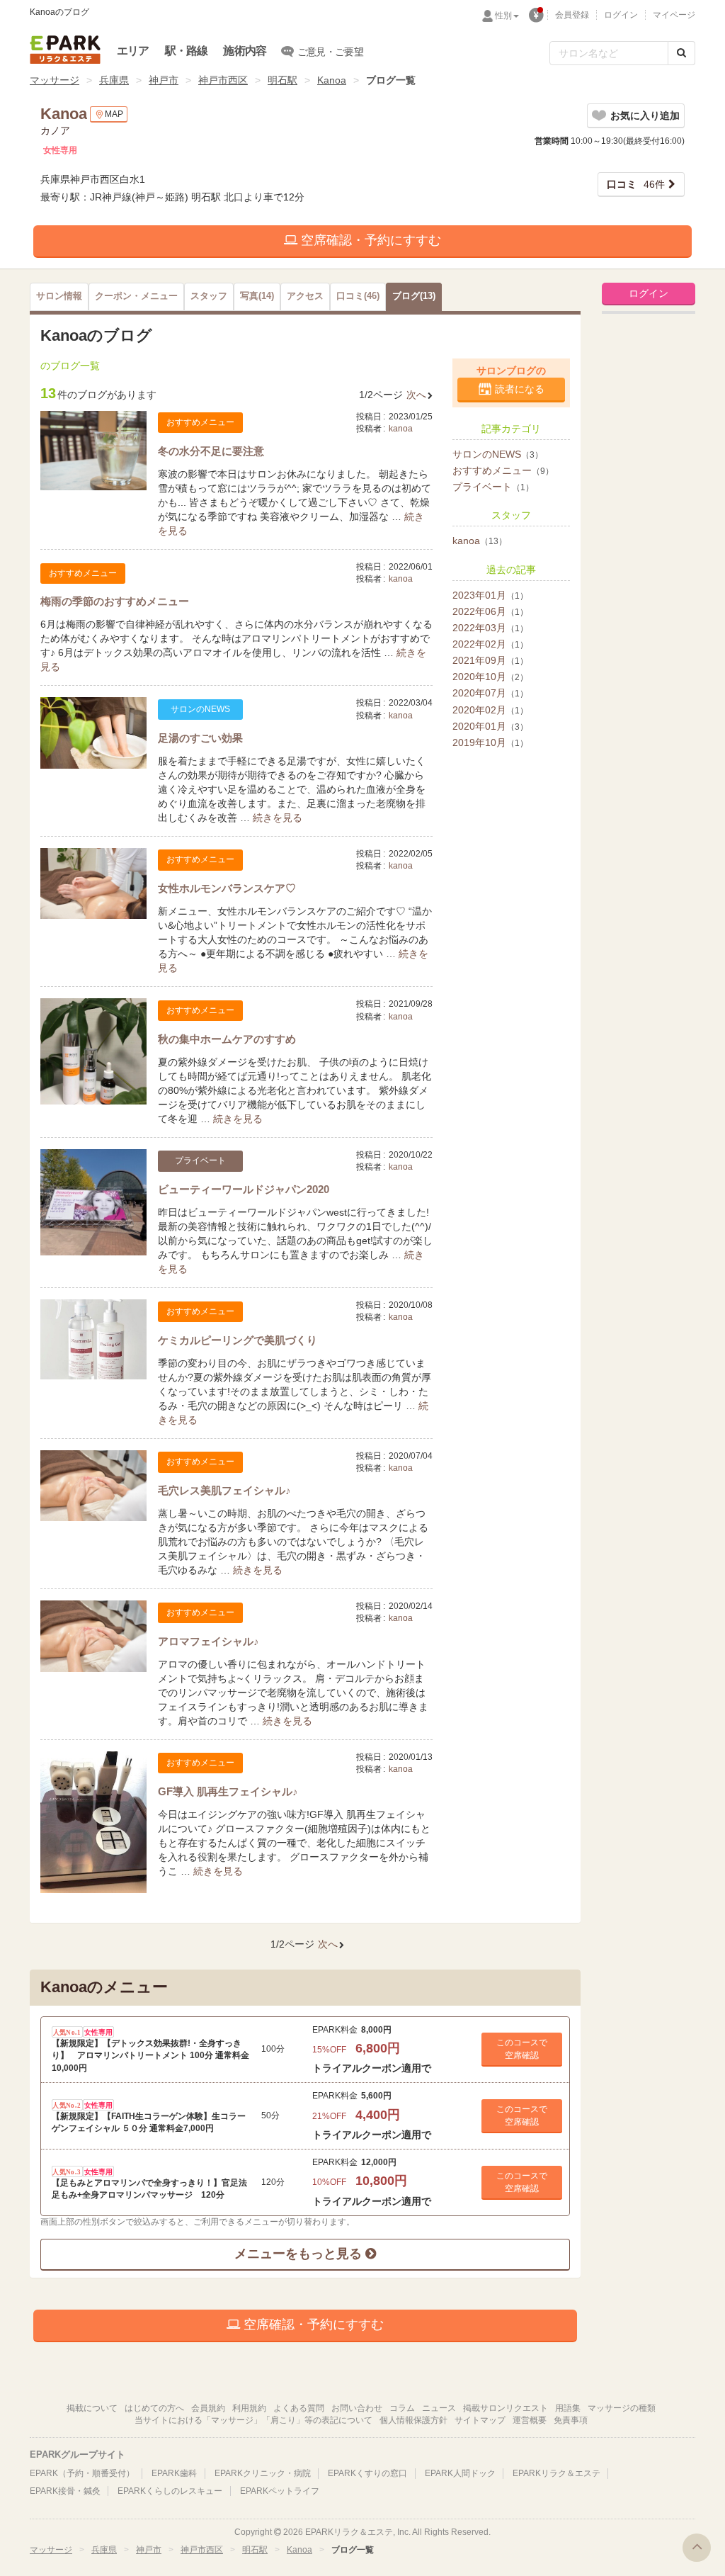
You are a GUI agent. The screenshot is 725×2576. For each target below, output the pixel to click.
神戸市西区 (223, 80)
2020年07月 (490, 693)
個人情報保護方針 (413, 2420)
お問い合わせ (357, 2408)
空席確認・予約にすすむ (369, 240)
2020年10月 (490, 677)
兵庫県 (114, 80)
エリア (133, 51)
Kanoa (332, 80)
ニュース (439, 2408)
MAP (114, 114)
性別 (503, 16)
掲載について (92, 2408)
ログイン (621, 15)
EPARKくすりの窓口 (367, 2473)
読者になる (520, 389)
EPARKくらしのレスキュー (170, 2491)
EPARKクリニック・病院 (263, 2473)
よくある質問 (299, 2408)
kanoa (401, 429)
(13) (414, 296)
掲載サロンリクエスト (506, 2408)
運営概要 (530, 2420)
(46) (358, 296)
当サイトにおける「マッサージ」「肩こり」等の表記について (253, 2420)
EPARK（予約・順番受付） (82, 2473)
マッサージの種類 (622, 2408)
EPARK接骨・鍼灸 (65, 2491)
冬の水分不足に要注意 (211, 451)
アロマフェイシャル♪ (209, 1641)
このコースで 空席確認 (522, 2049)
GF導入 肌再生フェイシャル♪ (228, 1791)
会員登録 (572, 15)
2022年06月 (490, 611)
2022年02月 (490, 644)
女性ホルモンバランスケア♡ (227, 888)
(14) (257, 296)
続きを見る (278, 818)
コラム (402, 2408)
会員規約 (208, 2408)
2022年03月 (490, 628)
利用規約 (249, 2408)
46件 (636, 184)
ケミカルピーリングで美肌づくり (238, 1340)
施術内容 (245, 51)
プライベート (493, 487)
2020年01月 (490, 726)
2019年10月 (490, 742)
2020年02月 (490, 710)
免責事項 (571, 2420)
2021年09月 (490, 660)
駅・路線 (187, 51)
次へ (416, 395)
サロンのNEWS (498, 454)
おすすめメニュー (503, 470)
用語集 (568, 2408)
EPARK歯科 (174, 2473)
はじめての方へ (154, 2408)
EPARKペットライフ (280, 2491)
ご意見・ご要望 (330, 52)
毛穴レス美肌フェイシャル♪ (224, 1490)
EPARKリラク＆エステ (65, 50)
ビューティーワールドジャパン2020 (244, 1189)
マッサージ (55, 80)
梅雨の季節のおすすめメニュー (115, 601)
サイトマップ (480, 2420)
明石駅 (282, 80)
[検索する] (681, 53)
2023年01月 (490, 595)
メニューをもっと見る (300, 2254)
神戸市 (164, 80)
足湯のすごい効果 (200, 738)
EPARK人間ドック (460, 2473)
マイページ (674, 15)
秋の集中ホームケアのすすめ (227, 1039)
